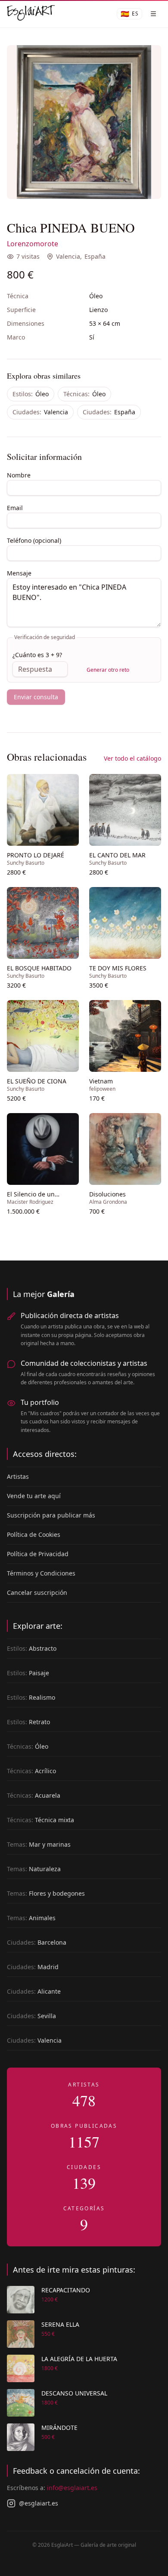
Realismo (31, 1697)
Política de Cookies (34, 1534)
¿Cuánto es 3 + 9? (37, 655)
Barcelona (37, 1942)
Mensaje (19, 573)
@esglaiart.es (39, 2503)
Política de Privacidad (38, 1554)
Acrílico (31, 1771)
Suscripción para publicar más (51, 1515)
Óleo (31, 394)
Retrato (28, 1722)
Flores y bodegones (46, 1893)
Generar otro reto (108, 670)
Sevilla (31, 2016)
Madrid (33, 1967)
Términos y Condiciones (41, 1573)
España (95, 256)
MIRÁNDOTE (59, 2428)
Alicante (34, 1991)
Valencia (68, 256)
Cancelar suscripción (37, 1592)
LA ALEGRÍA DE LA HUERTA (79, 2359)
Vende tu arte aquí (34, 1496)
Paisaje (28, 1673)
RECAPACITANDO (66, 2290)
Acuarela (34, 1795)
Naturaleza (34, 1869)
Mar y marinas (39, 1844)
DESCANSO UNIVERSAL (74, 2393)
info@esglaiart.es (72, 2488)
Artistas (18, 1476)
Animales (31, 1918)
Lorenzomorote (33, 244)
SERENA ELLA (60, 2324)
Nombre (19, 475)
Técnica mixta (40, 1820)
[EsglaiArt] (31, 14)
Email (15, 508)
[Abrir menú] (153, 14)
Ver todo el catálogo (132, 758)
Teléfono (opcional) (34, 540)
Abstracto (32, 1648)
